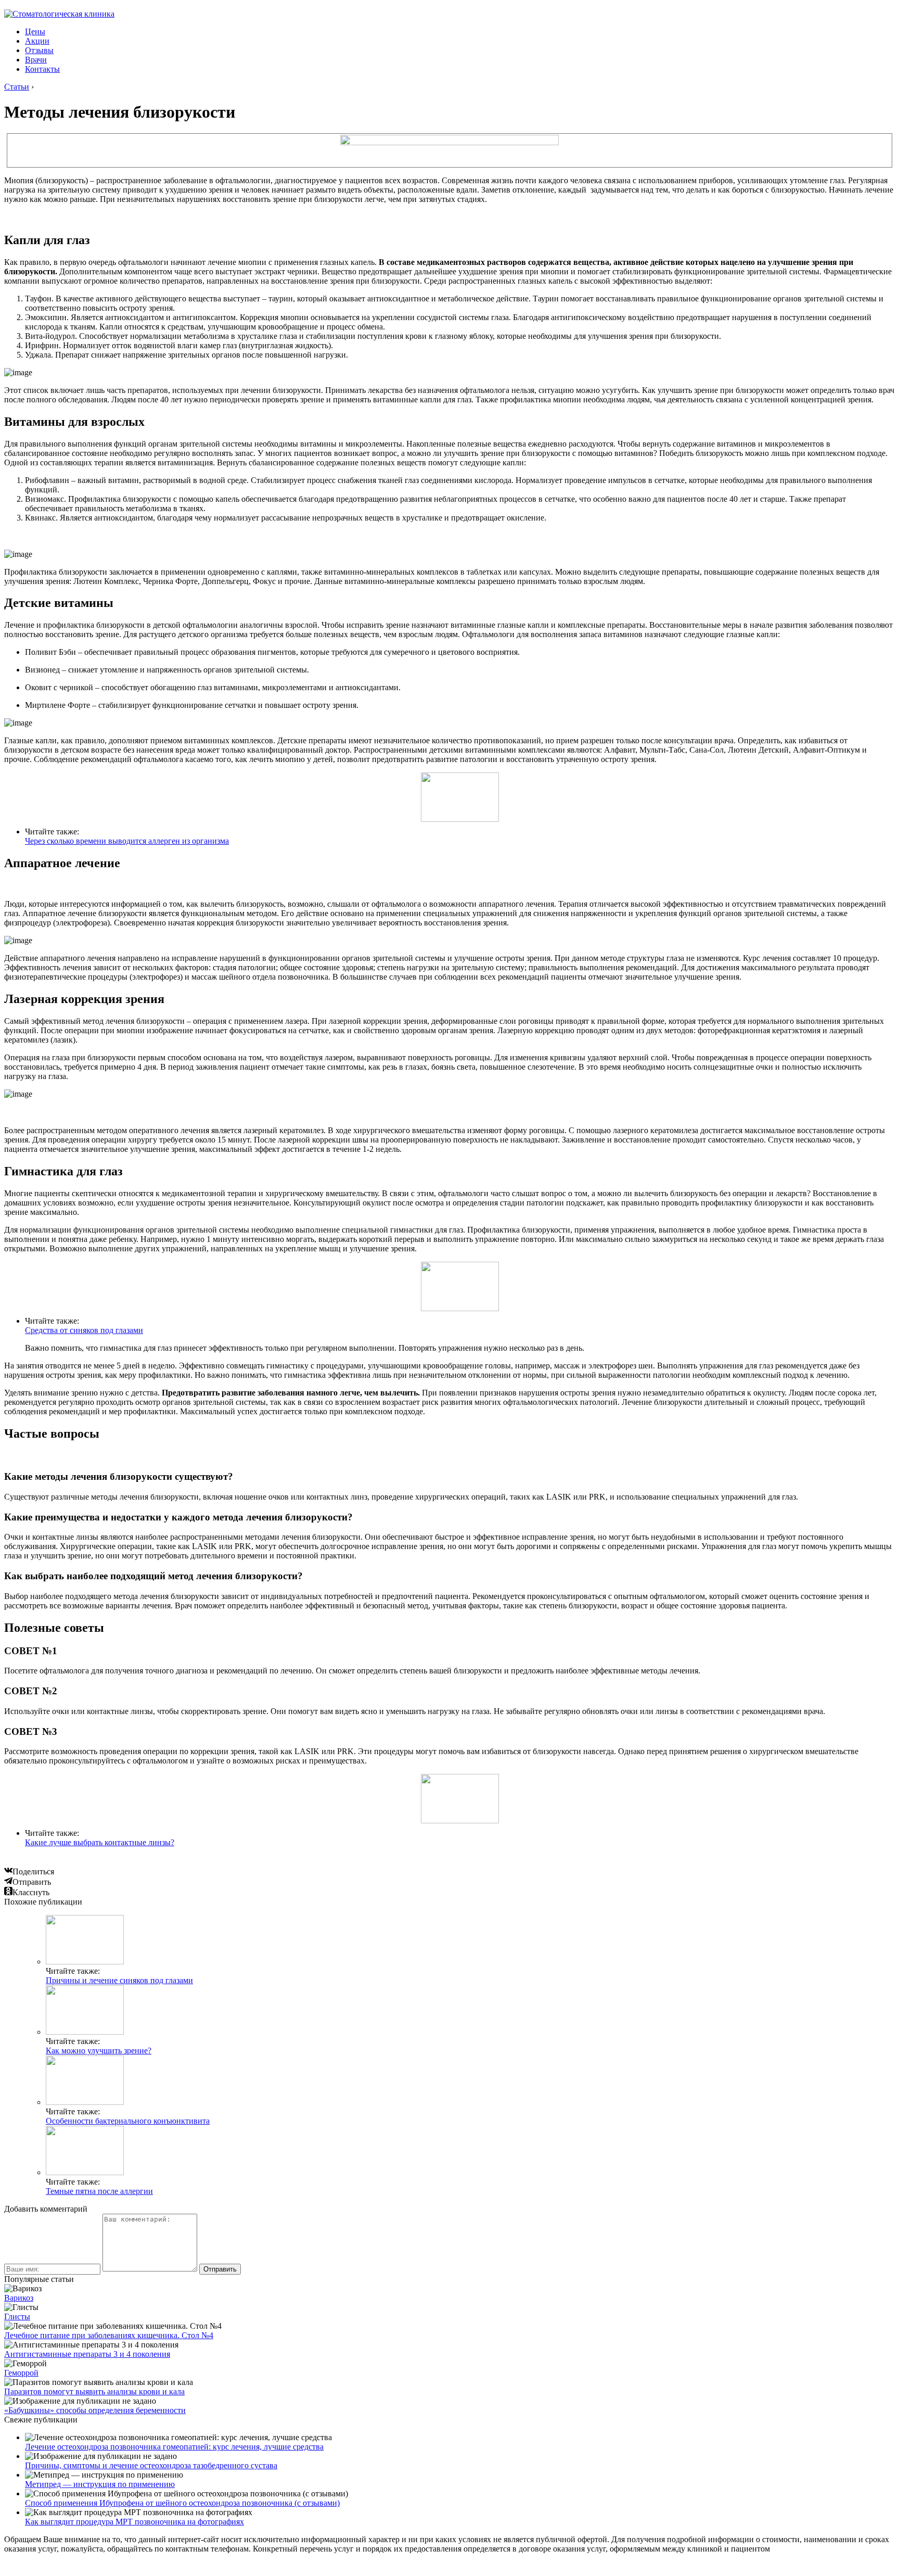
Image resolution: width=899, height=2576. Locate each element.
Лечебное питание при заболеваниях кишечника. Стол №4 (109, 2335)
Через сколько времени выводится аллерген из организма (127, 841)
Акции (37, 41)
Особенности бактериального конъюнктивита (128, 2121)
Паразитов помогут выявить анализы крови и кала (94, 2391)
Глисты (17, 2317)
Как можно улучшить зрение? (99, 2051)
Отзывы (39, 50)
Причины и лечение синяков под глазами (119, 1980)
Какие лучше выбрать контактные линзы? (100, 1842)
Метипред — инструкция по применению (100, 2484)
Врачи (36, 60)
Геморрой (21, 2373)
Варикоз (19, 2298)
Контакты (42, 69)
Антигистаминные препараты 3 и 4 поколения (87, 2354)
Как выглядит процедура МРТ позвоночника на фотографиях (134, 2522)
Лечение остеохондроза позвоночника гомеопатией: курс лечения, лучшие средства (174, 2447)
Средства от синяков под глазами (84, 1330)
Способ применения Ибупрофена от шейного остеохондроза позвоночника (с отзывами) (182, 2503)
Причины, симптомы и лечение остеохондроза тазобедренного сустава (151, 2465)
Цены (35, 31)
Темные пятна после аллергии (99, 2191)
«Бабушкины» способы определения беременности (95, 2410)
